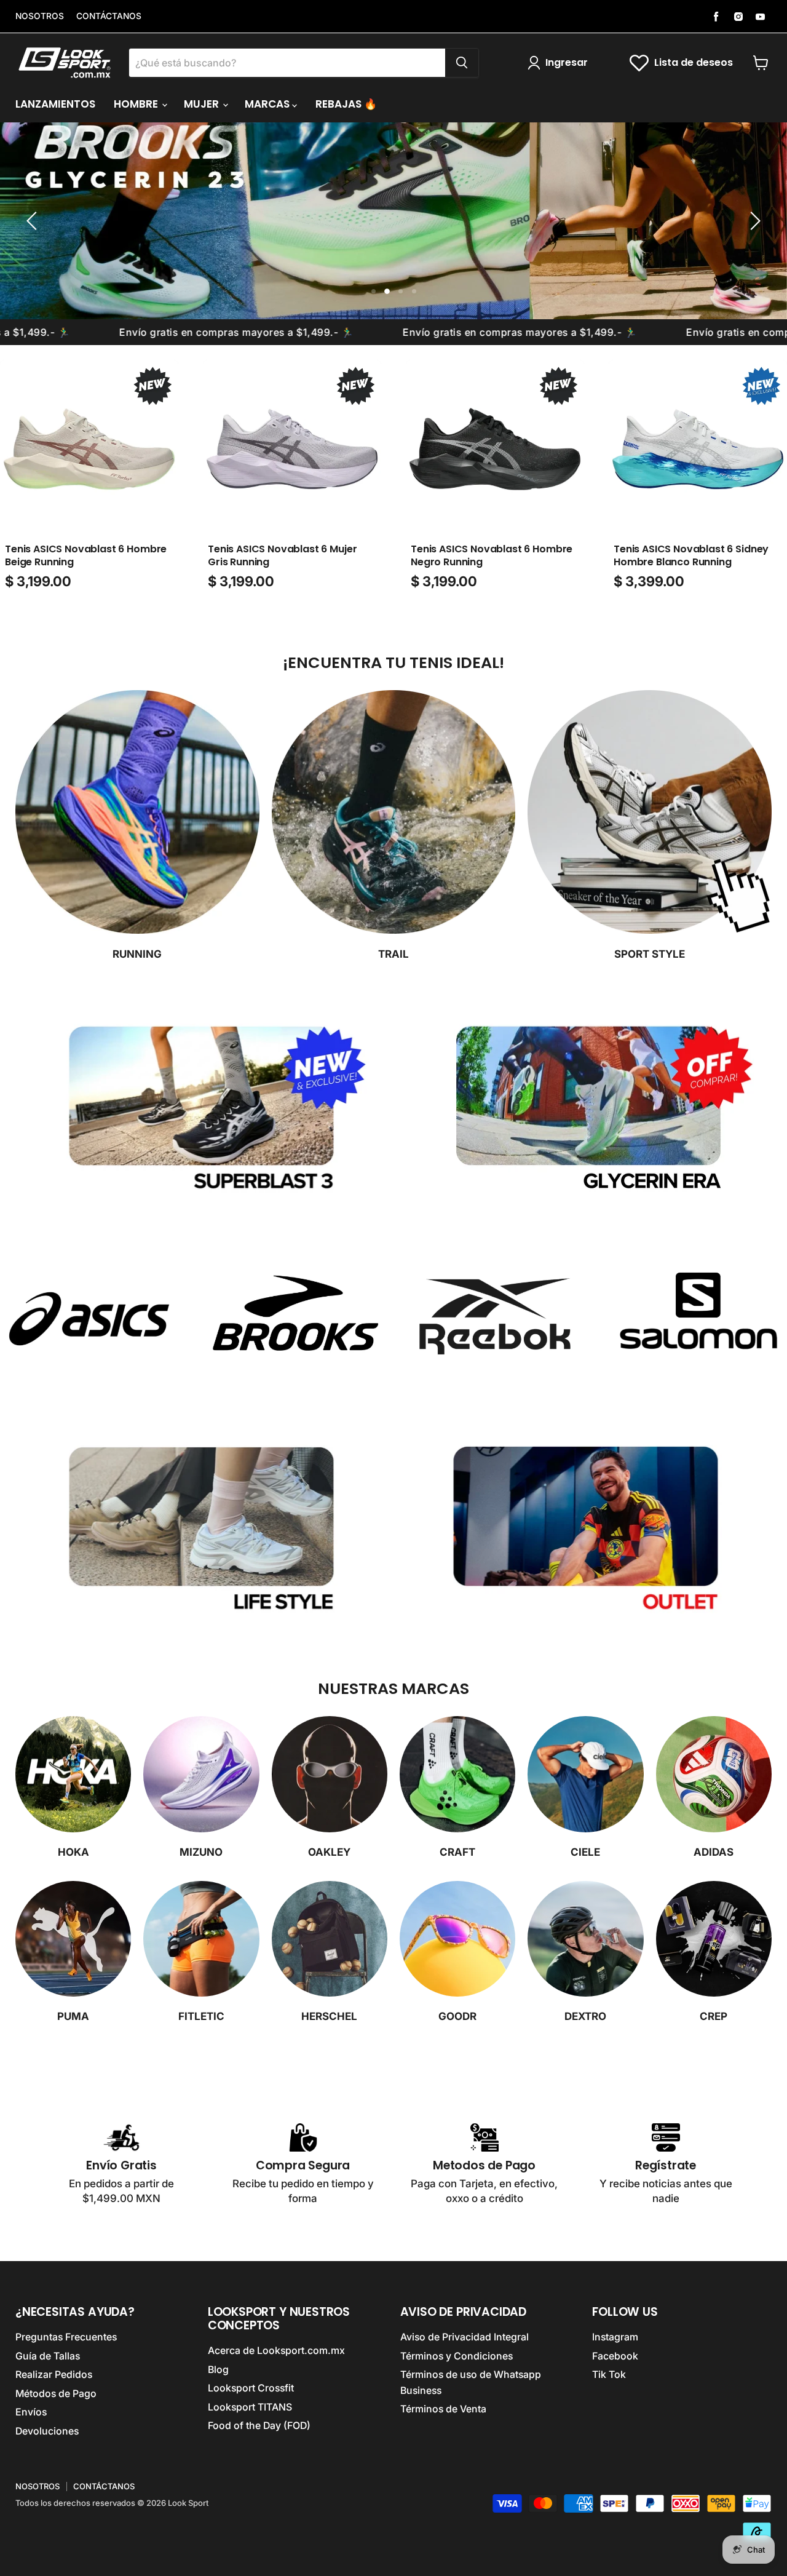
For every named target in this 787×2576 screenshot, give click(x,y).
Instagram (615, 2337)
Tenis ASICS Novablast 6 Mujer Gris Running (282, 555)
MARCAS (268, 104)
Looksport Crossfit (251, 2388)
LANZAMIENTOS (55, 104)
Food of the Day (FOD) (259, 2426)
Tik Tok (609, 2375)
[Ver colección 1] (89, 1319)
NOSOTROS (40, 16)
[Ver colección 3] (495, 1319)
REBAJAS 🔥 (346, 104)
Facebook (615, 2356)
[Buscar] (462, 63)
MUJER (203, 104)
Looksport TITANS (250, 2407)
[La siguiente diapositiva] (753, 221)
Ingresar (567, 62)
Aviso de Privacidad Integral (465, 2337)
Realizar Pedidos (54, 2375)
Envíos (31, 2412)
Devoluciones (47, 2431)
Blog (218, 2370)
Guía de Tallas (48, 2356)
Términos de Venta (443, 2409)
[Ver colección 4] (698, 1319)
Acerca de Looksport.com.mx (276, 2351)
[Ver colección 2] (292, 1319)
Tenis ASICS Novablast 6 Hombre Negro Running (492, 555)
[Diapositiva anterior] (34, 221)
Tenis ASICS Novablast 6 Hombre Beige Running (86, 555)
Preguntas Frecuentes (66, 2337)
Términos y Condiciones (457, 2356)
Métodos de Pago (56, 2394)
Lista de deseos (694, 62)
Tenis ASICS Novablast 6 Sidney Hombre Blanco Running (691, 555)
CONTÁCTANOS (109, 16)
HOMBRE (137, 104)
